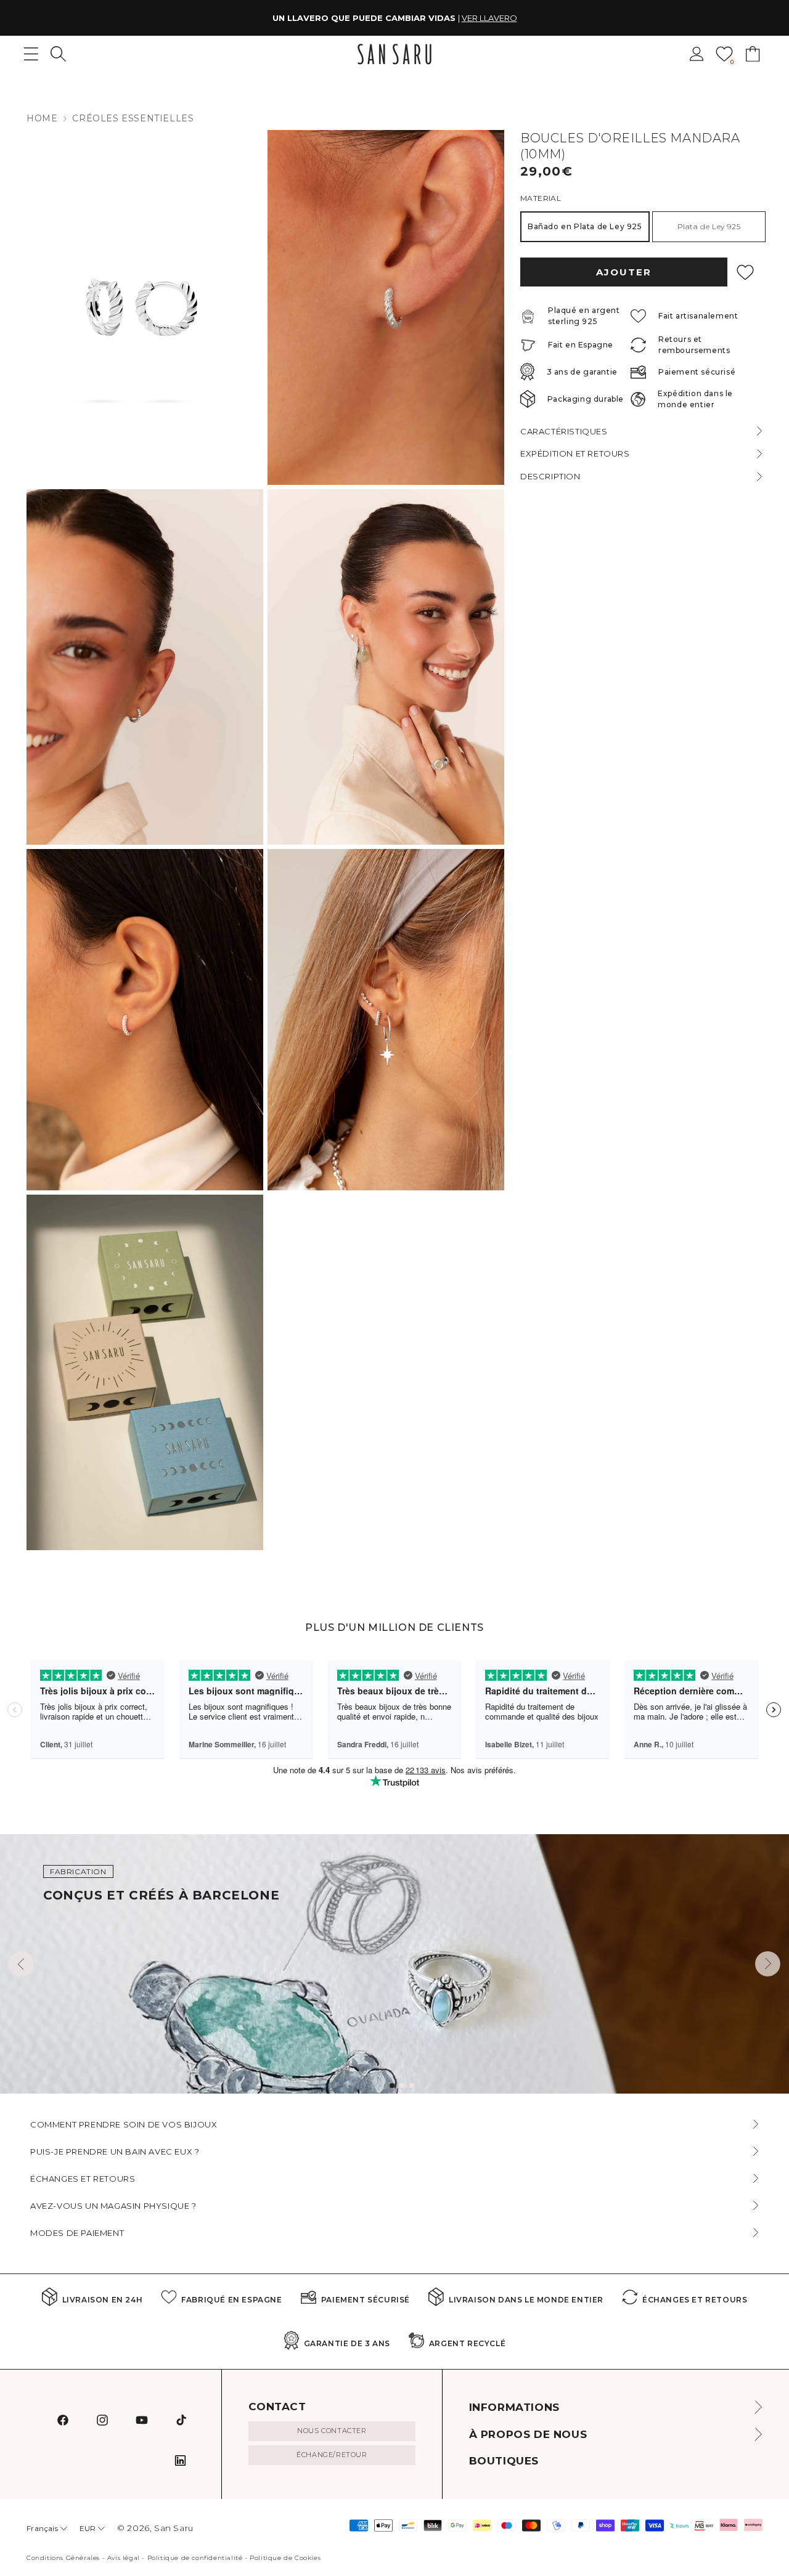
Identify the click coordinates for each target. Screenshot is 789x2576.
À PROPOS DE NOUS (528, 2434)
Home (42, 118)
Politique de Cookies (285, 2558)
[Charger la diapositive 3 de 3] (412, 2086)
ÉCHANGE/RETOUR (332, 2455)
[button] (58, 54)
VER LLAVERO (489, 18)
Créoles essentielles (133, 118)
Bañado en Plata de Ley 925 (585, 226)
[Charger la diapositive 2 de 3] (402, 2086)
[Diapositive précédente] (21, 1964)
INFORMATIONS (514, 2407)
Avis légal (124, 2558)
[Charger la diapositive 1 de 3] (392, 2086)
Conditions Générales (63, 2558)
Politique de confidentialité (195, 2558)
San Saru (174, 2528)
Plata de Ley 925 (709, 226)
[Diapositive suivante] (768, 1964)
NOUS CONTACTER (332, 2431)
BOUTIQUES (504, 2461)
